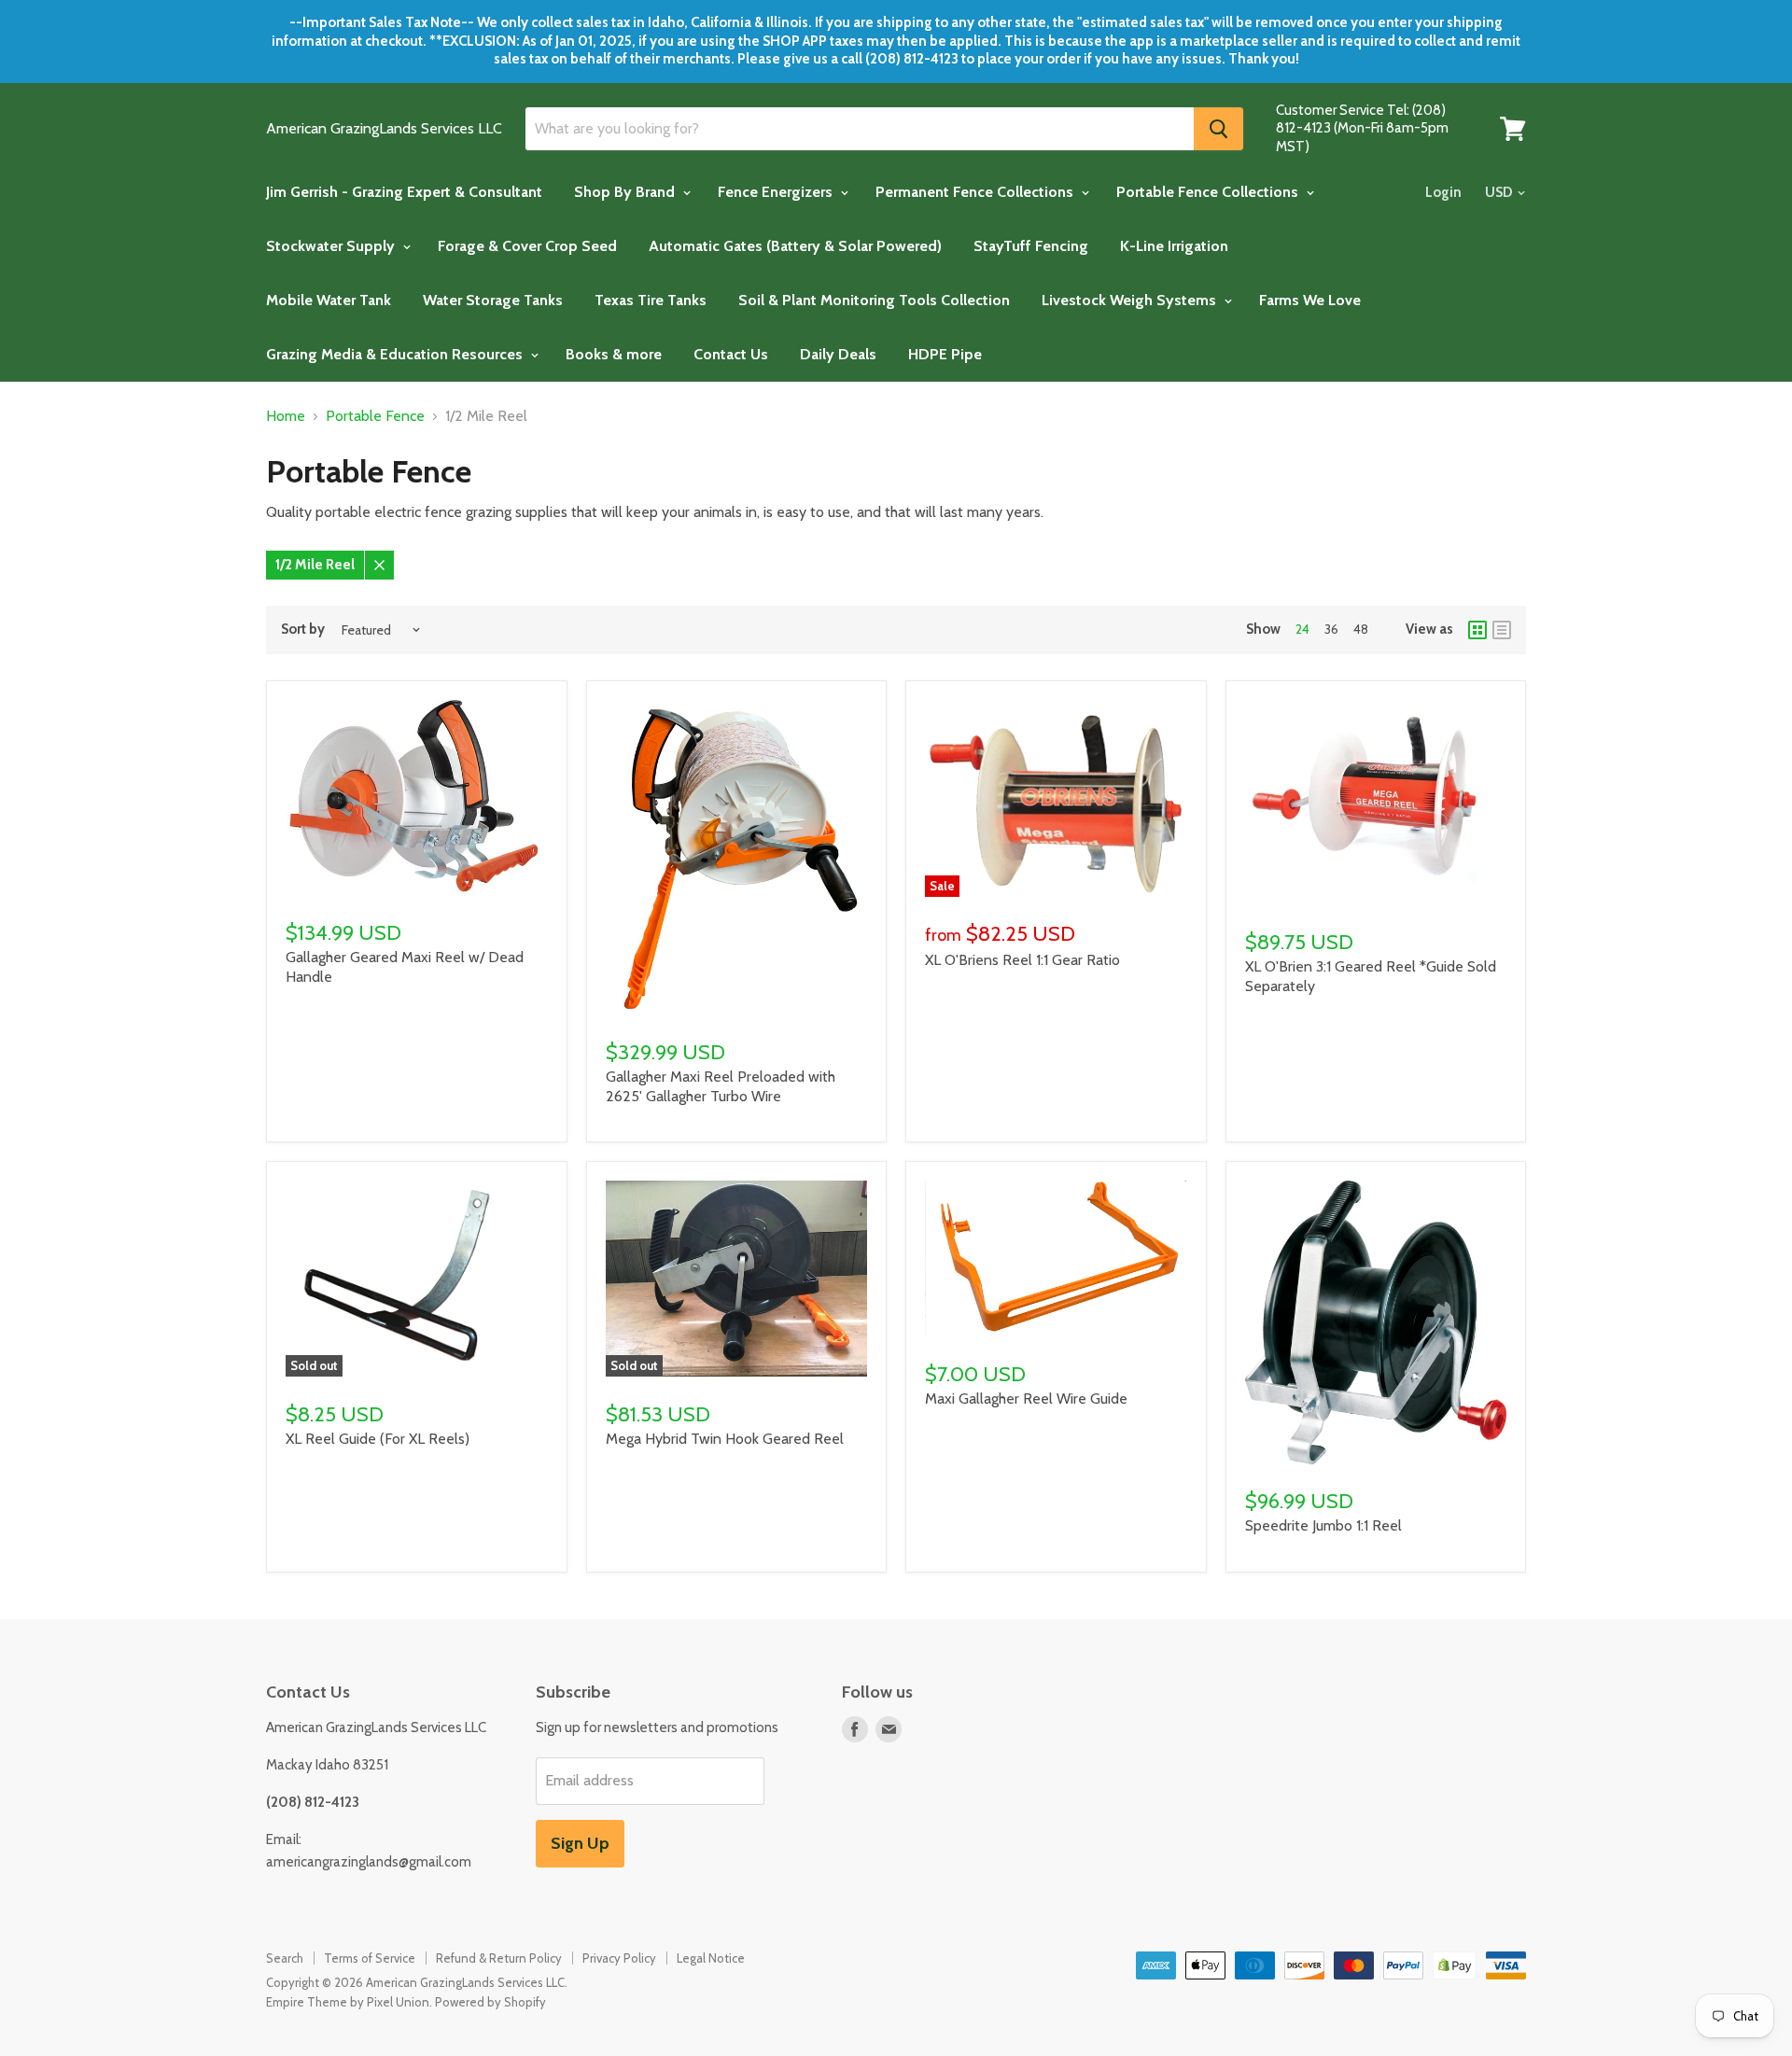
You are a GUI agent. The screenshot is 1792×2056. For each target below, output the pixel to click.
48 (1361, 629)
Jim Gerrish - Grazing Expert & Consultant (404, 192)
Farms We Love (1310, 300)
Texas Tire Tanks (651, 300)
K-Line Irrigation (1174, 246)
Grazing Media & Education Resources (396, 354)
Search (285, 1958)
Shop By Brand (626, 192)
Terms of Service (370, 1958)
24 (1302, 629)
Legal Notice (711, 1958)
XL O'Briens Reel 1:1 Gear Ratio (1022, 960)
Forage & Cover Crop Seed (527, 246)
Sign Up (580, 1843)
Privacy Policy (619, 1958)
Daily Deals (838, 354)
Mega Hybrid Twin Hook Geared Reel (725, 1439)
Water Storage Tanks (493, 300)
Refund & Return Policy (499, 1958)
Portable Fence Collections (1209, 192)
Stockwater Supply (332, 246)
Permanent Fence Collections (976, 192)
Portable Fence (375, 416)
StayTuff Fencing (1031, 246)
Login (1443, 192)
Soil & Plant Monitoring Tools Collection (874, 300)
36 (1331, 629)
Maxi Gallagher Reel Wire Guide (1026, 1399)
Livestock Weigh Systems (1131, 300)
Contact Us (731, 354)
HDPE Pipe (945, 354)
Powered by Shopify (490, 2002)
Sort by (303, 629)
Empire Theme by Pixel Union (348, 2002)
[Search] (1218, 129)
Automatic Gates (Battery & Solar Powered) (795, 246)
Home (286, 416)
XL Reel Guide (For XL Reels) (378, 1439)
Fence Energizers (777, 192)
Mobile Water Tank (329, 300)
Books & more (614, 354)
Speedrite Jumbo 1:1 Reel (1323, 1525)
